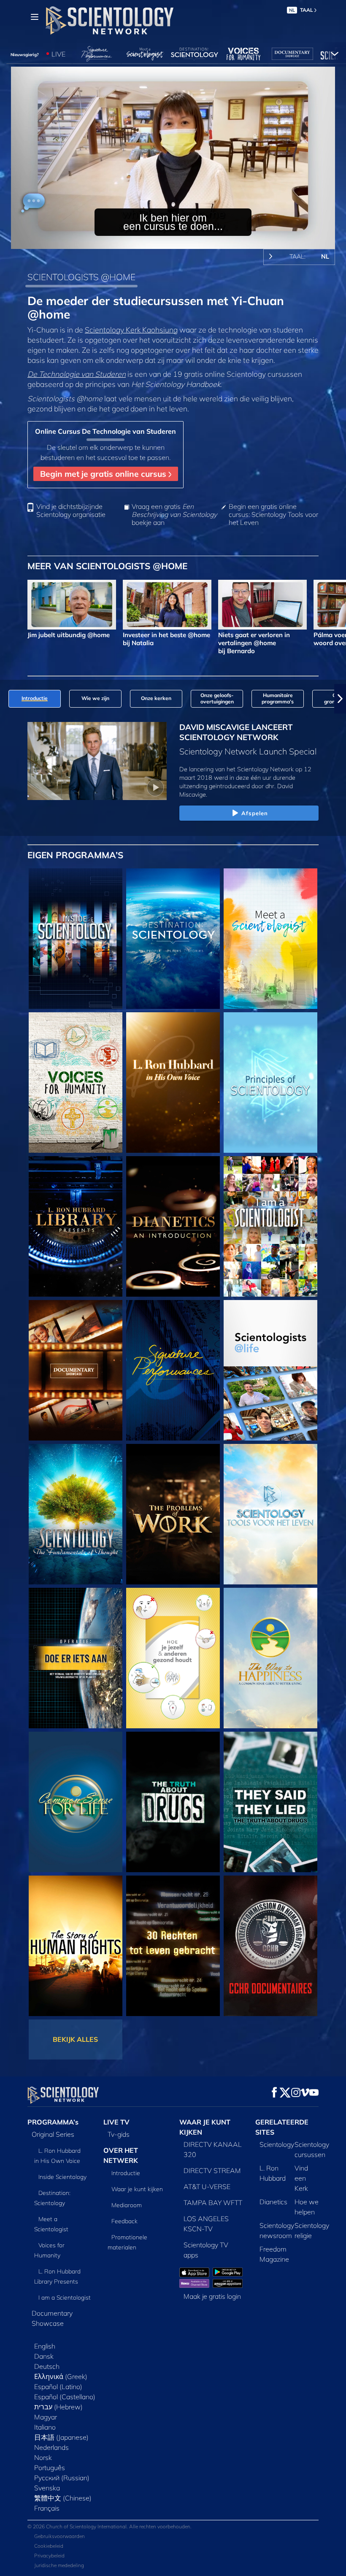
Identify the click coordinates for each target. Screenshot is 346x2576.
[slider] (179, 241)
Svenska (47, 2488)
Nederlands (51, 2447)
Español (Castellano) (65, 2397)
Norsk (43, 2457)
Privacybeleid (49, 2556)
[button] (6, 699)
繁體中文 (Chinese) (63, 2498)
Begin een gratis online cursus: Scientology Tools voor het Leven (273, 515)
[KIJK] (270, 1083)
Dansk (44, 2356)
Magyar (46, 2417)
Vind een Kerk (301, 2178)
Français (47, 2508)
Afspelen (255, 813)
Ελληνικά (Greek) (61, 2376)
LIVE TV (116, 2122)
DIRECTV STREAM (212, 2171)
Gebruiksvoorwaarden (59, 2536)
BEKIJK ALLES (75, 2039)
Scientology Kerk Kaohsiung (131, 330)
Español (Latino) (58, 2387)
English (45, 2346)
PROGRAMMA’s (53, 2122)
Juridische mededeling (59, 2565)
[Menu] (35, 17)
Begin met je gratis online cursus (104, 474)
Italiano (45, 2427)
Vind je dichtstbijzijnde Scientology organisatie (71, 511)
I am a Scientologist (65, 2298)
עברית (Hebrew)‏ (58, 2407)
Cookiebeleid (49, 2546)
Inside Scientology (62, 2177)
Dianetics (273, 2202)
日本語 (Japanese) (61, 2437)
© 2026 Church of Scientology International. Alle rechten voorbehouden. (109, 2526)
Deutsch (47, 2366)
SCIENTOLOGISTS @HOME (81, 277)
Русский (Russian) (62, 2478)
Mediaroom (127, 2205)
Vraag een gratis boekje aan (174, 515)
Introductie (126, 2173)
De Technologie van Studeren (77, 374)
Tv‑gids (119, 2134)
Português (50, 2468)
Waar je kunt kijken (137, 2189)
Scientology (277, 2144)
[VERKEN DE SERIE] (76, 939)
